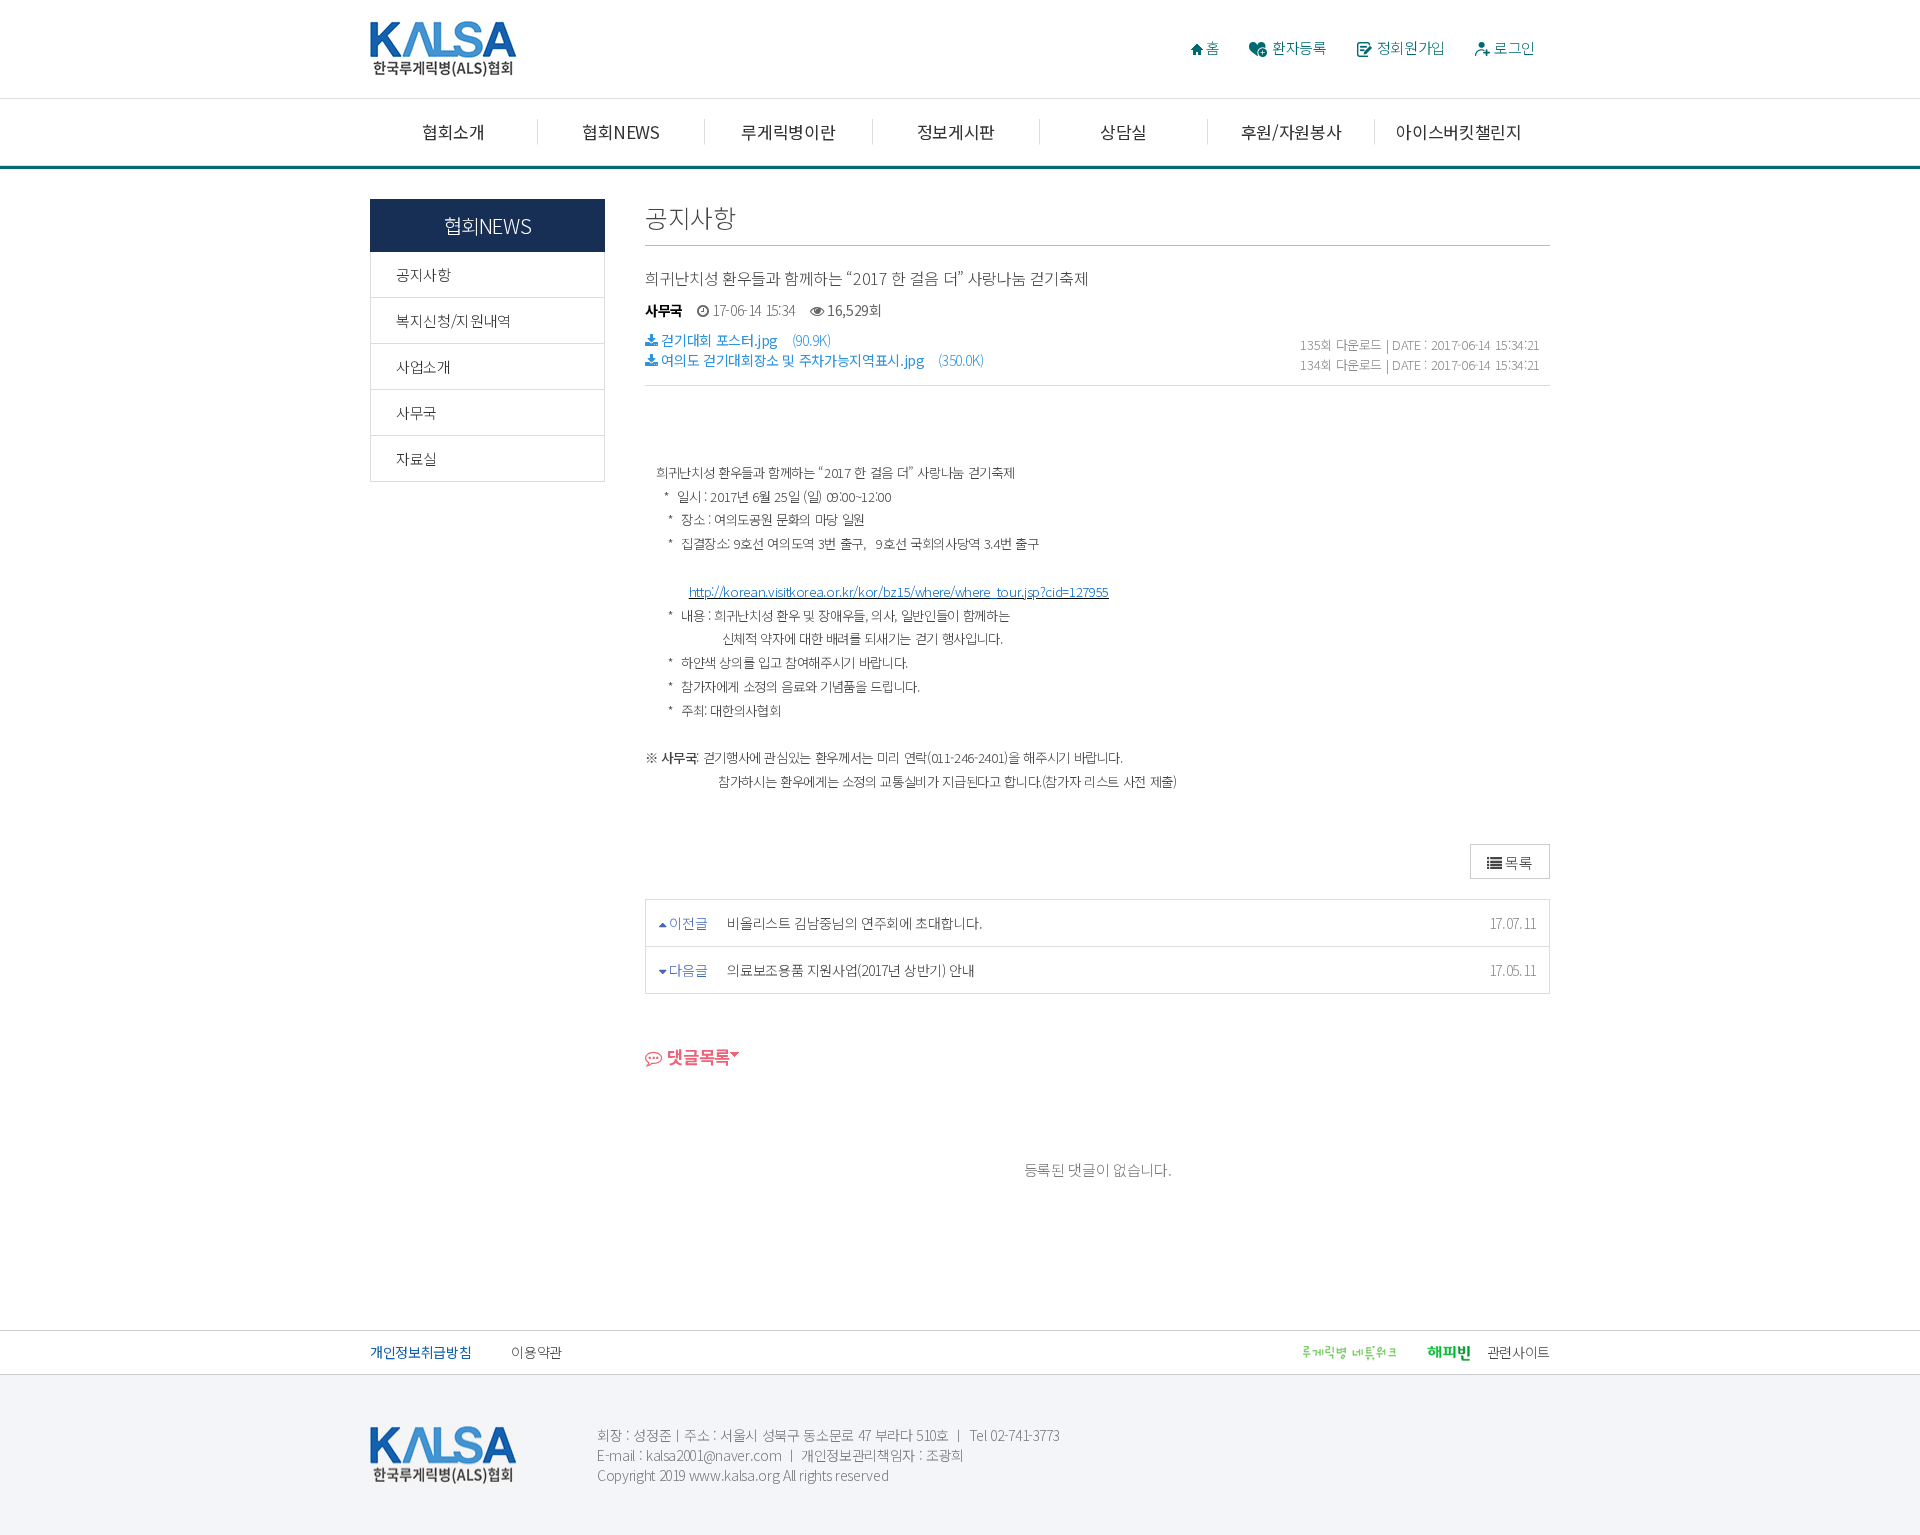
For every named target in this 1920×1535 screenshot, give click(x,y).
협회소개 (453, 131)
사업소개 (423, 366)
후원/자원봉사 (1291, 131)
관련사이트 (1518, 1352)
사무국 (416, 412)
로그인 (1514, 47)
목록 (1517, 862)
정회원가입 (1411, 47)
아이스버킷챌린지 (1458, 131)
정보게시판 (956, 131)
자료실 (416, 458)
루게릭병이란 (788, 131)
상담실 (1123, 131)
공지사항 (423, 274)
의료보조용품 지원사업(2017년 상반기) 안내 (850, 970)
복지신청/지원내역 (453, 320)
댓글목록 (696, 1056)
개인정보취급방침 (420, 1352)
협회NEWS (621, 131)
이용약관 (536, 1352)
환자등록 (1299, 47)
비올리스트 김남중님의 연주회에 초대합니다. (854, 923)
